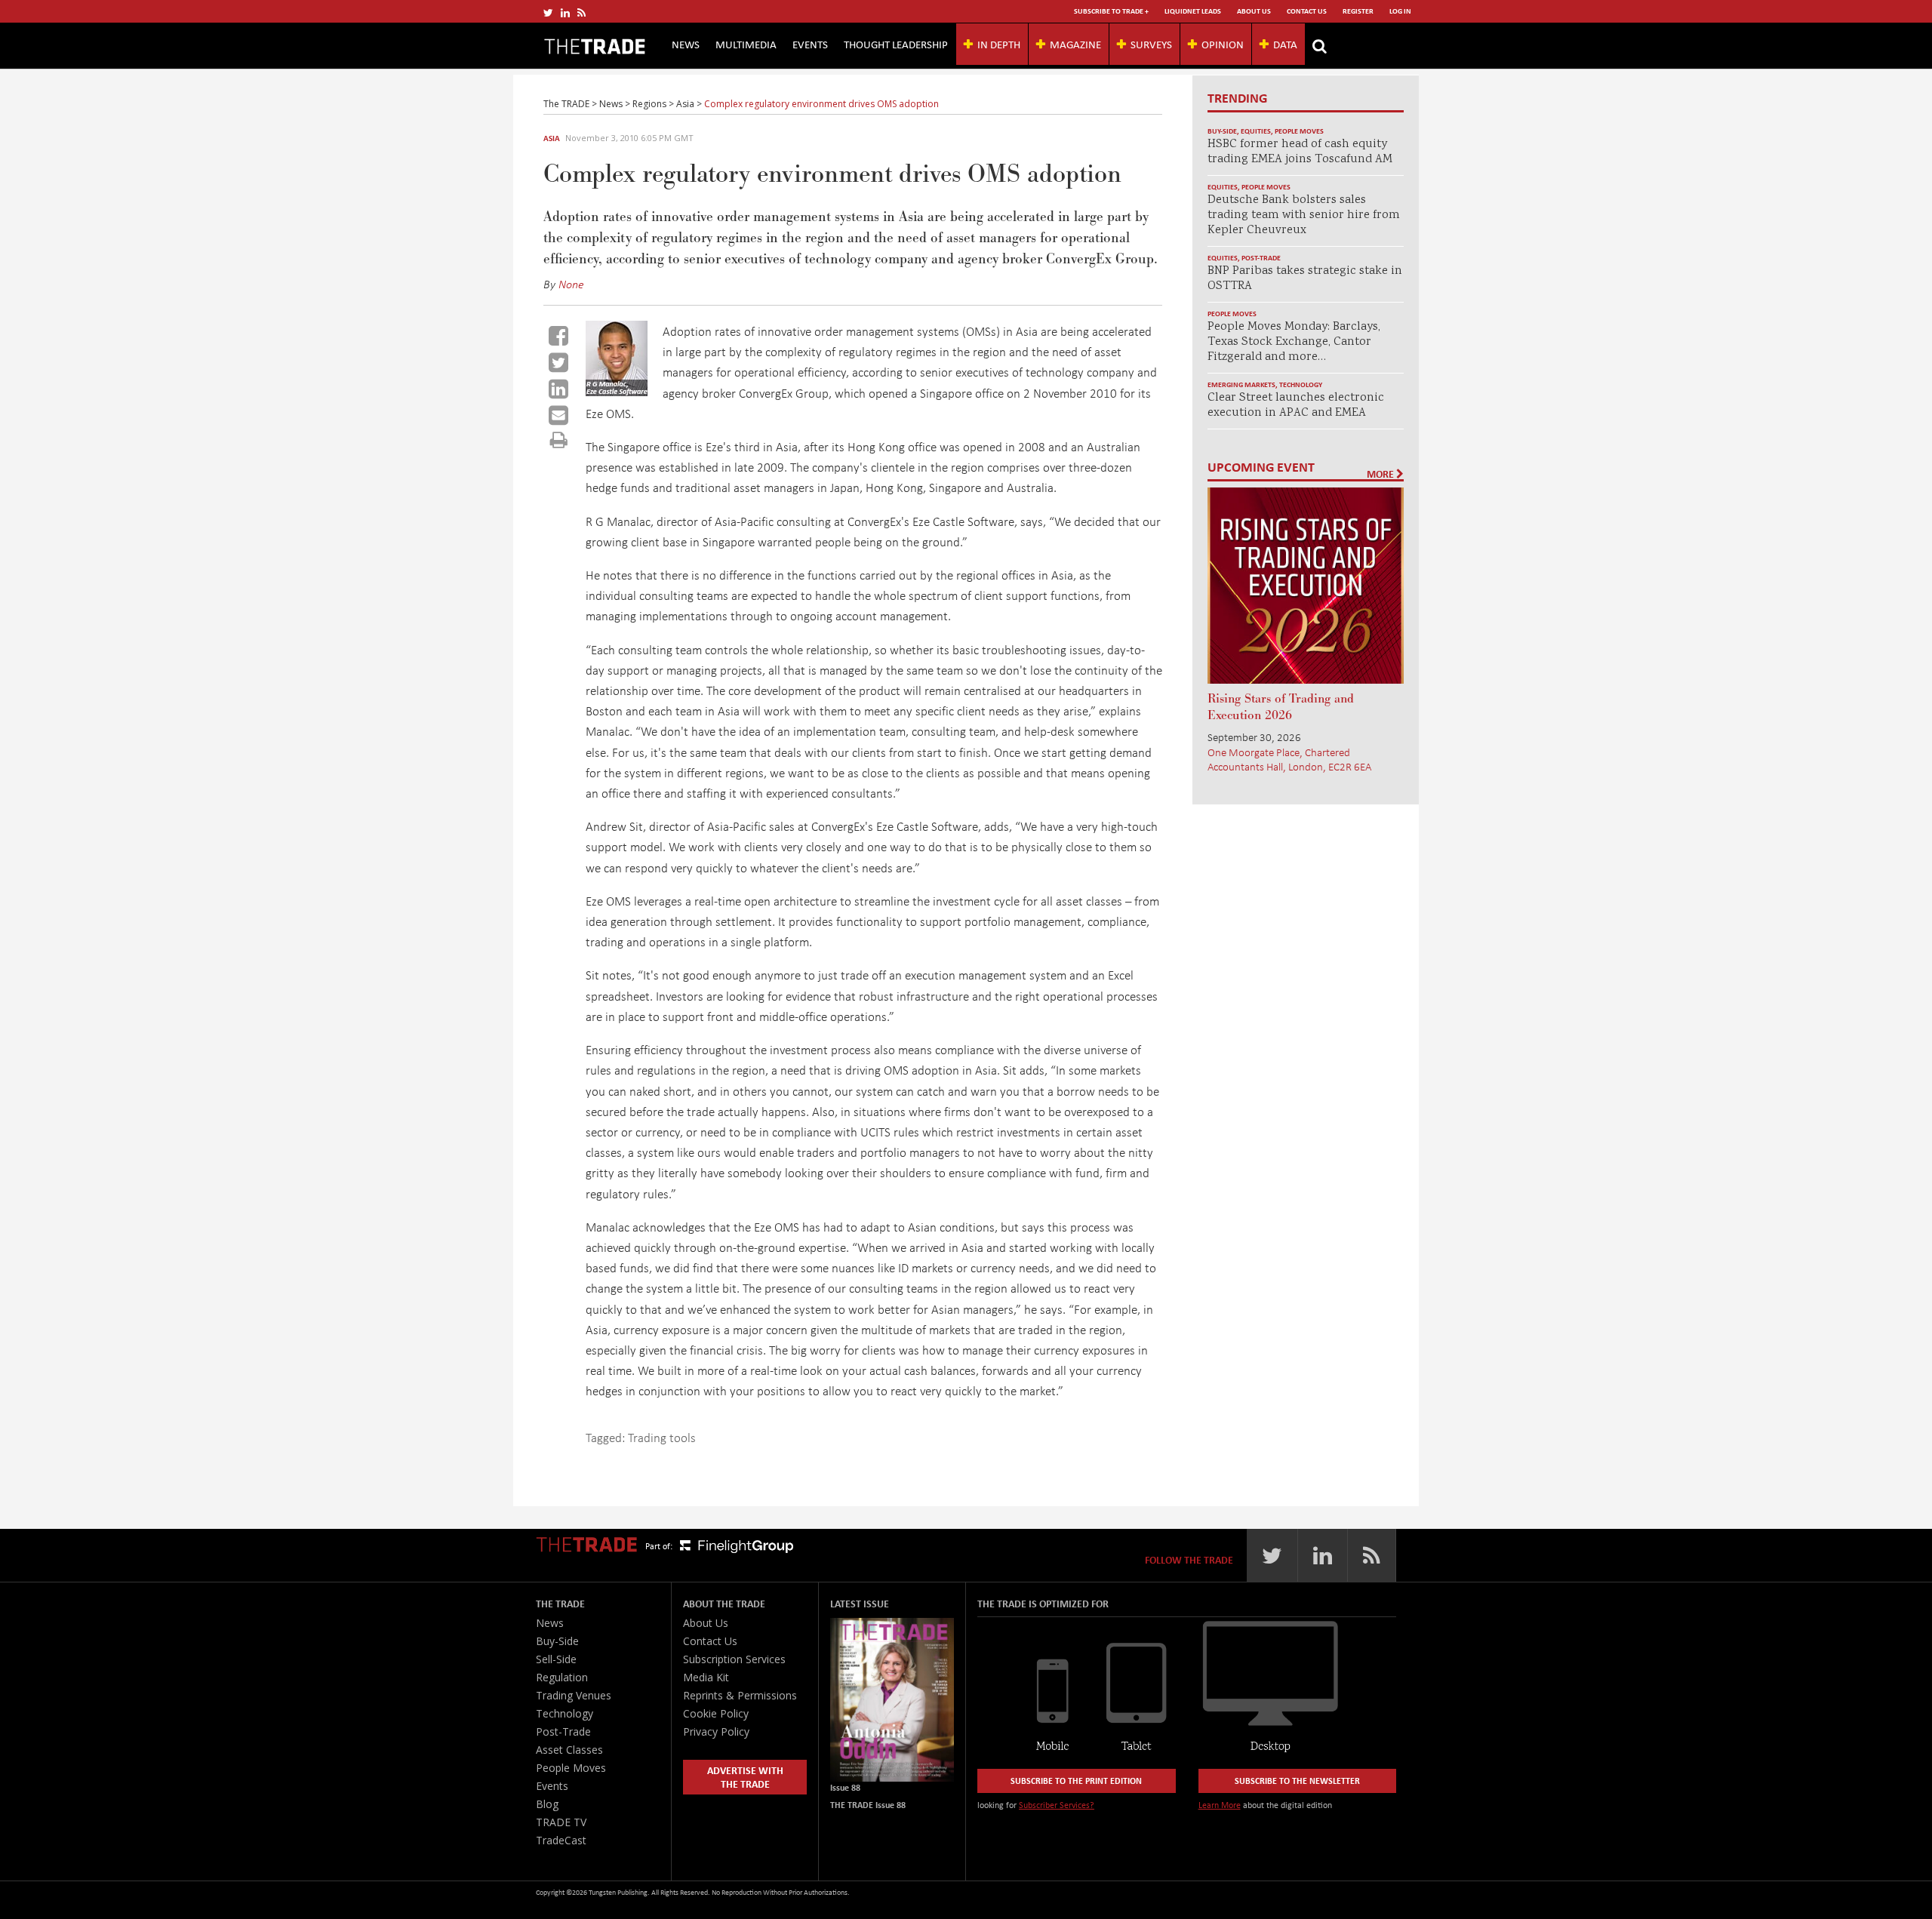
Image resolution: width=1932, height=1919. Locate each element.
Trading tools (662, 1437)
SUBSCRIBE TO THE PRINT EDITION (1076, 1781)
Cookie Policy (716, 1713)
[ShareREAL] (620, 391)
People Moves (1299, 131)
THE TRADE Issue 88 (868, 1805)
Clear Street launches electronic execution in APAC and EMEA (1296, 406)
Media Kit (706, 1677)
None (571, 284)
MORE (1381, 474)
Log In (1400, 11)
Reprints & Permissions (740, 1695)
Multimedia (746, 44)
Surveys (1151, 44)
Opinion (1223, 44)
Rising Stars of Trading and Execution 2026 (1281, 707)
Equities (1256, 131)
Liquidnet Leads (1193, 11)
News (686, 44)
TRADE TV (561, 1822)
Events (810, 44)
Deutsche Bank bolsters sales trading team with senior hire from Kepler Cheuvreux (1304, 215)
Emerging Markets (1241, 384)
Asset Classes (569, 1750)
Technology (1301, 384)
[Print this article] (559, 440)
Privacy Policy (716, 1731)
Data (1285, 44)
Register (1358, 11)
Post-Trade (1261, 258)
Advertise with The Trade (745, 1777)
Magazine (1075, 44)
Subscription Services (734, 1659)
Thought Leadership (896, 44)
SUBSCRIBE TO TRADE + (1111, 11)
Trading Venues (574, 1695)
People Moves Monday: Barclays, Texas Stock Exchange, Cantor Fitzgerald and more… (1294, 342)
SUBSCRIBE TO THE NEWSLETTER (1297, 1781)
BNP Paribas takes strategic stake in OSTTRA (1305, 279)
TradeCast (561, 1840)
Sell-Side (556, 1659)
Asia (552, 138)
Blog (547, 1804)
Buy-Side (1222, 131)
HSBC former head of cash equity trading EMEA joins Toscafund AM (1300, 152)
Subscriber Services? (1057, 1805)
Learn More (1220, 1805)
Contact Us (1307, 11)
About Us (1254, 11)
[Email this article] (558, 415)
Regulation (562, 1677)
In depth (999, 44)
